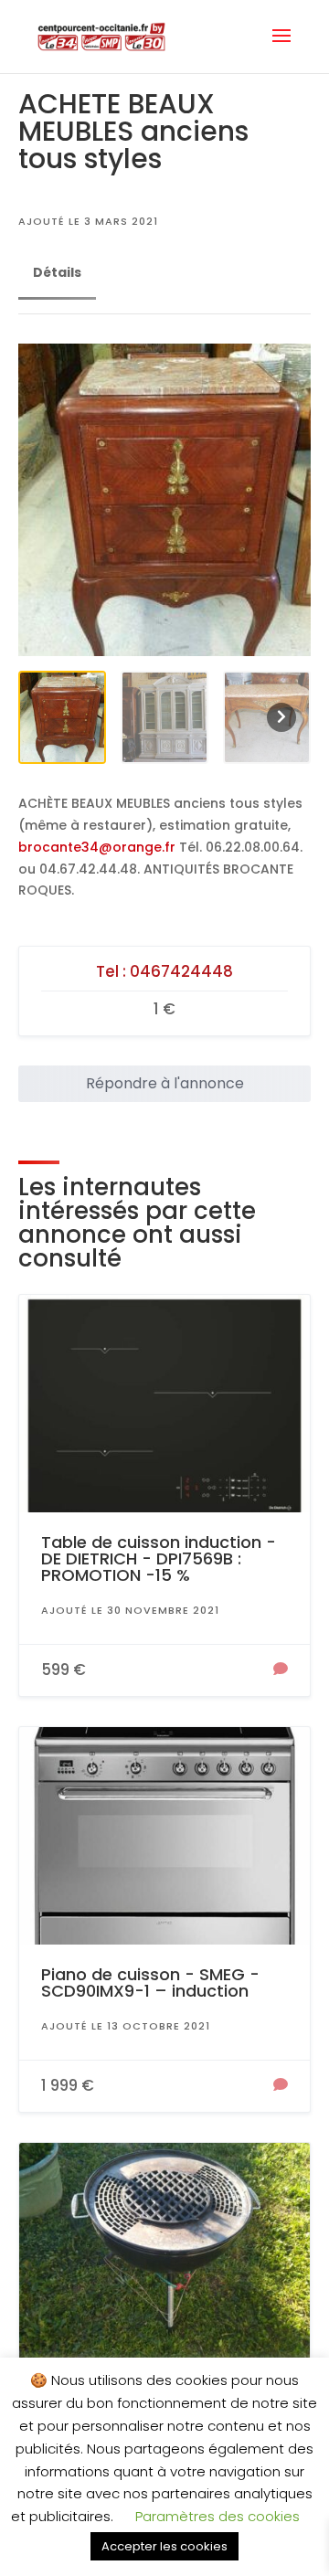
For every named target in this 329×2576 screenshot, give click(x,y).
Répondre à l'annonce (165, 1083)
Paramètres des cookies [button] (218, 2516)
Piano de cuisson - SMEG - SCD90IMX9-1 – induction (150, 1982)
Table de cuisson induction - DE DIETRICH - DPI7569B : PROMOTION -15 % (159, 1558)
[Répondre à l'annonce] (281, 1670)
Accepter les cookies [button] (164, 2546)
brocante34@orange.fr (97, 847)
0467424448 (181, 971)
